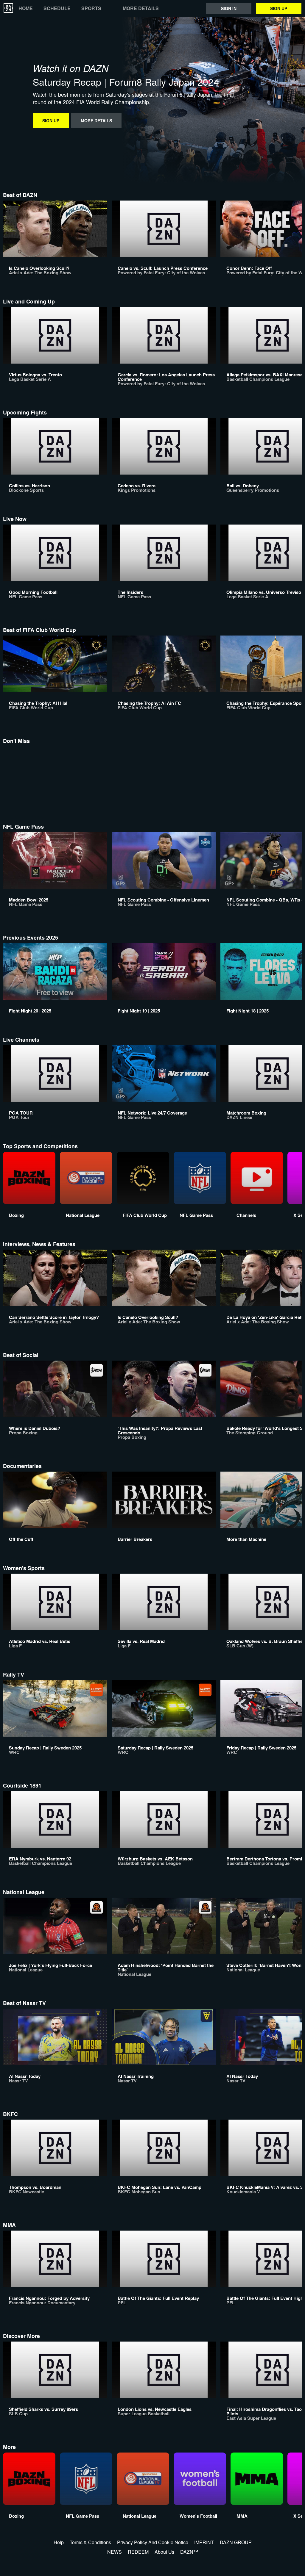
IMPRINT (204, 2542)
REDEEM (138, 2552)
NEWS (115, 2552)
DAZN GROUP (236, 2542)
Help (59, 2542)
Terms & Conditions (90, 2542)
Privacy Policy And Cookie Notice (153, 2542)
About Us (164, 2552)
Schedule (57, 8)
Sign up (279, 8)
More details (141, 8)
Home (26, 8)
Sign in (229, 8)
